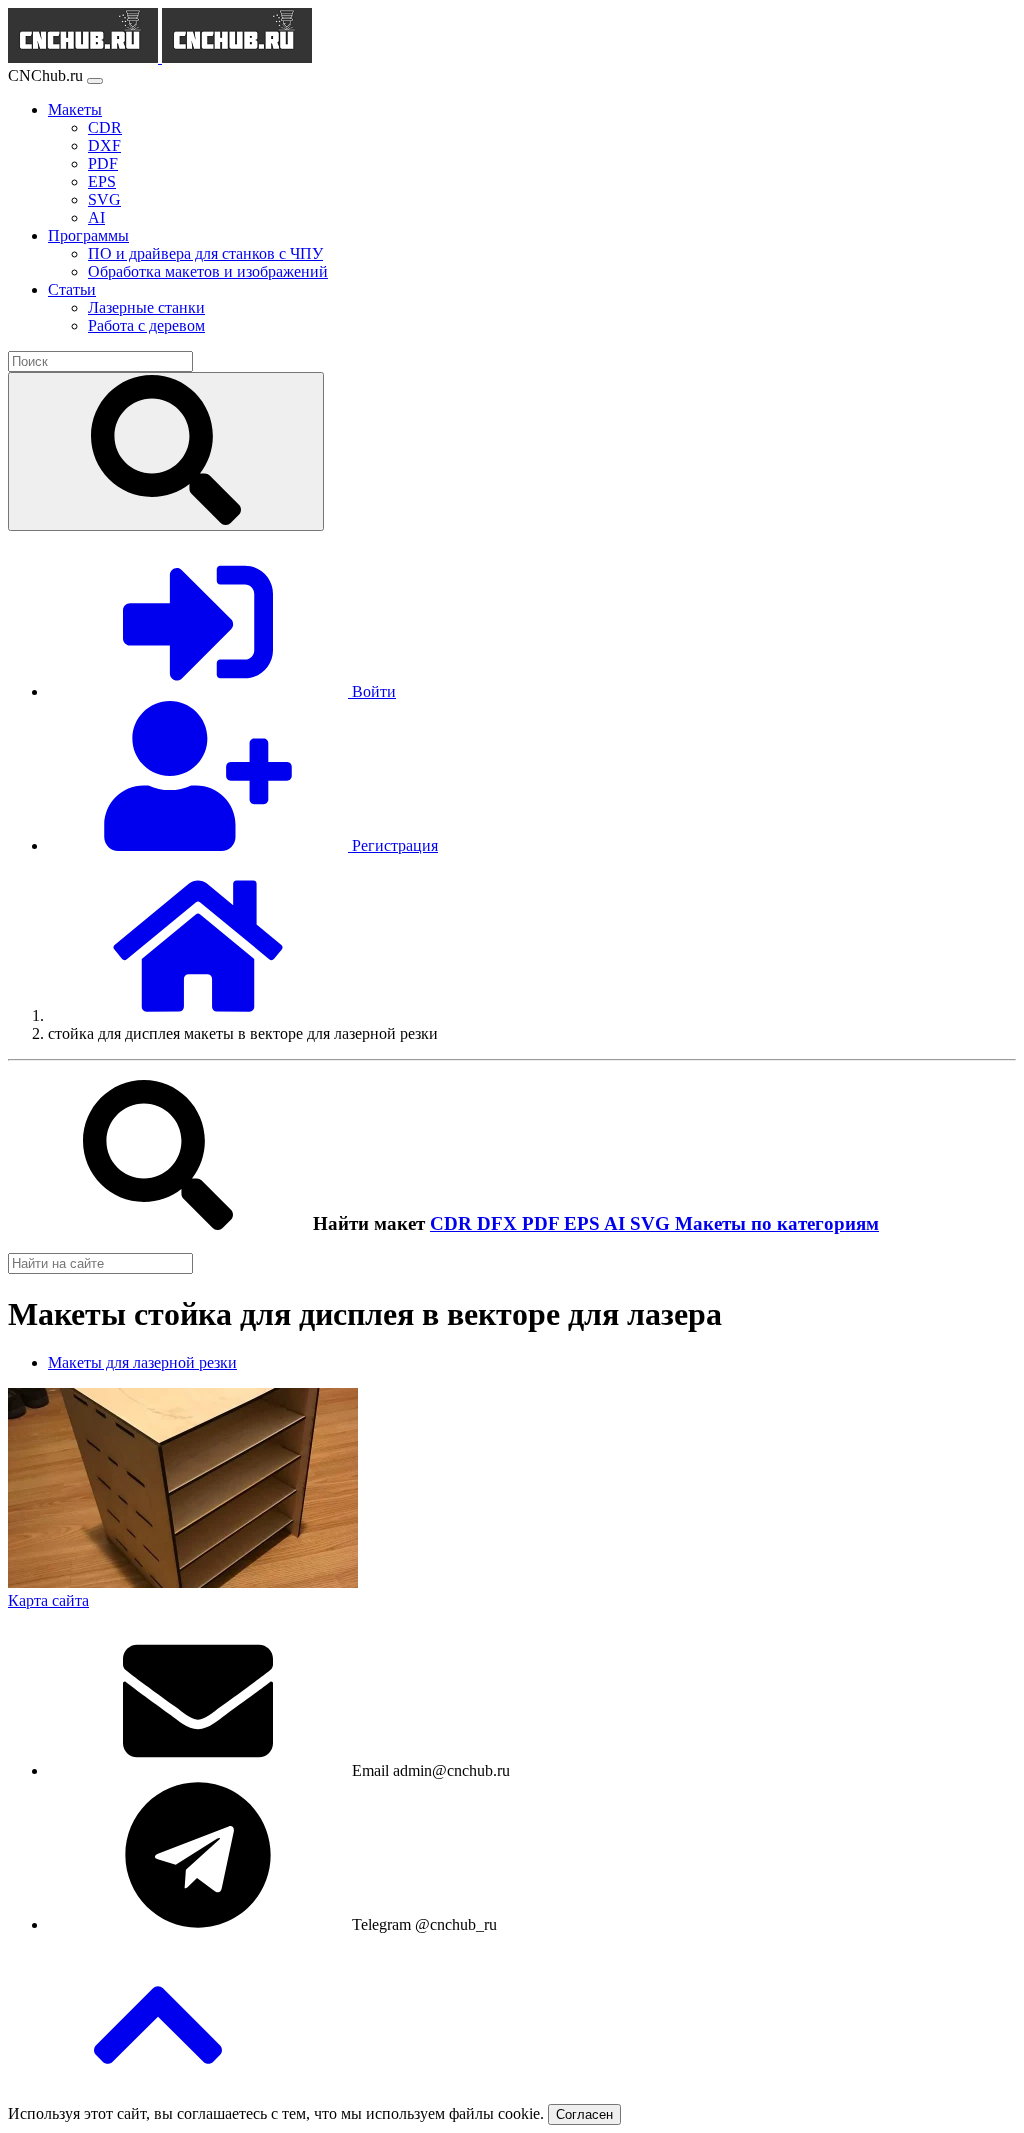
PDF (543, 1223)
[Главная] (198, 1015)
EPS (584, 1223)
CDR (453, 1223)
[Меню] (95, 81)
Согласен (584, 2114)
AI (617, 1223)
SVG (652, 1223)
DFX (499, 1223)
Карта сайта (48, 1600)
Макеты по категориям (777, 1223)
